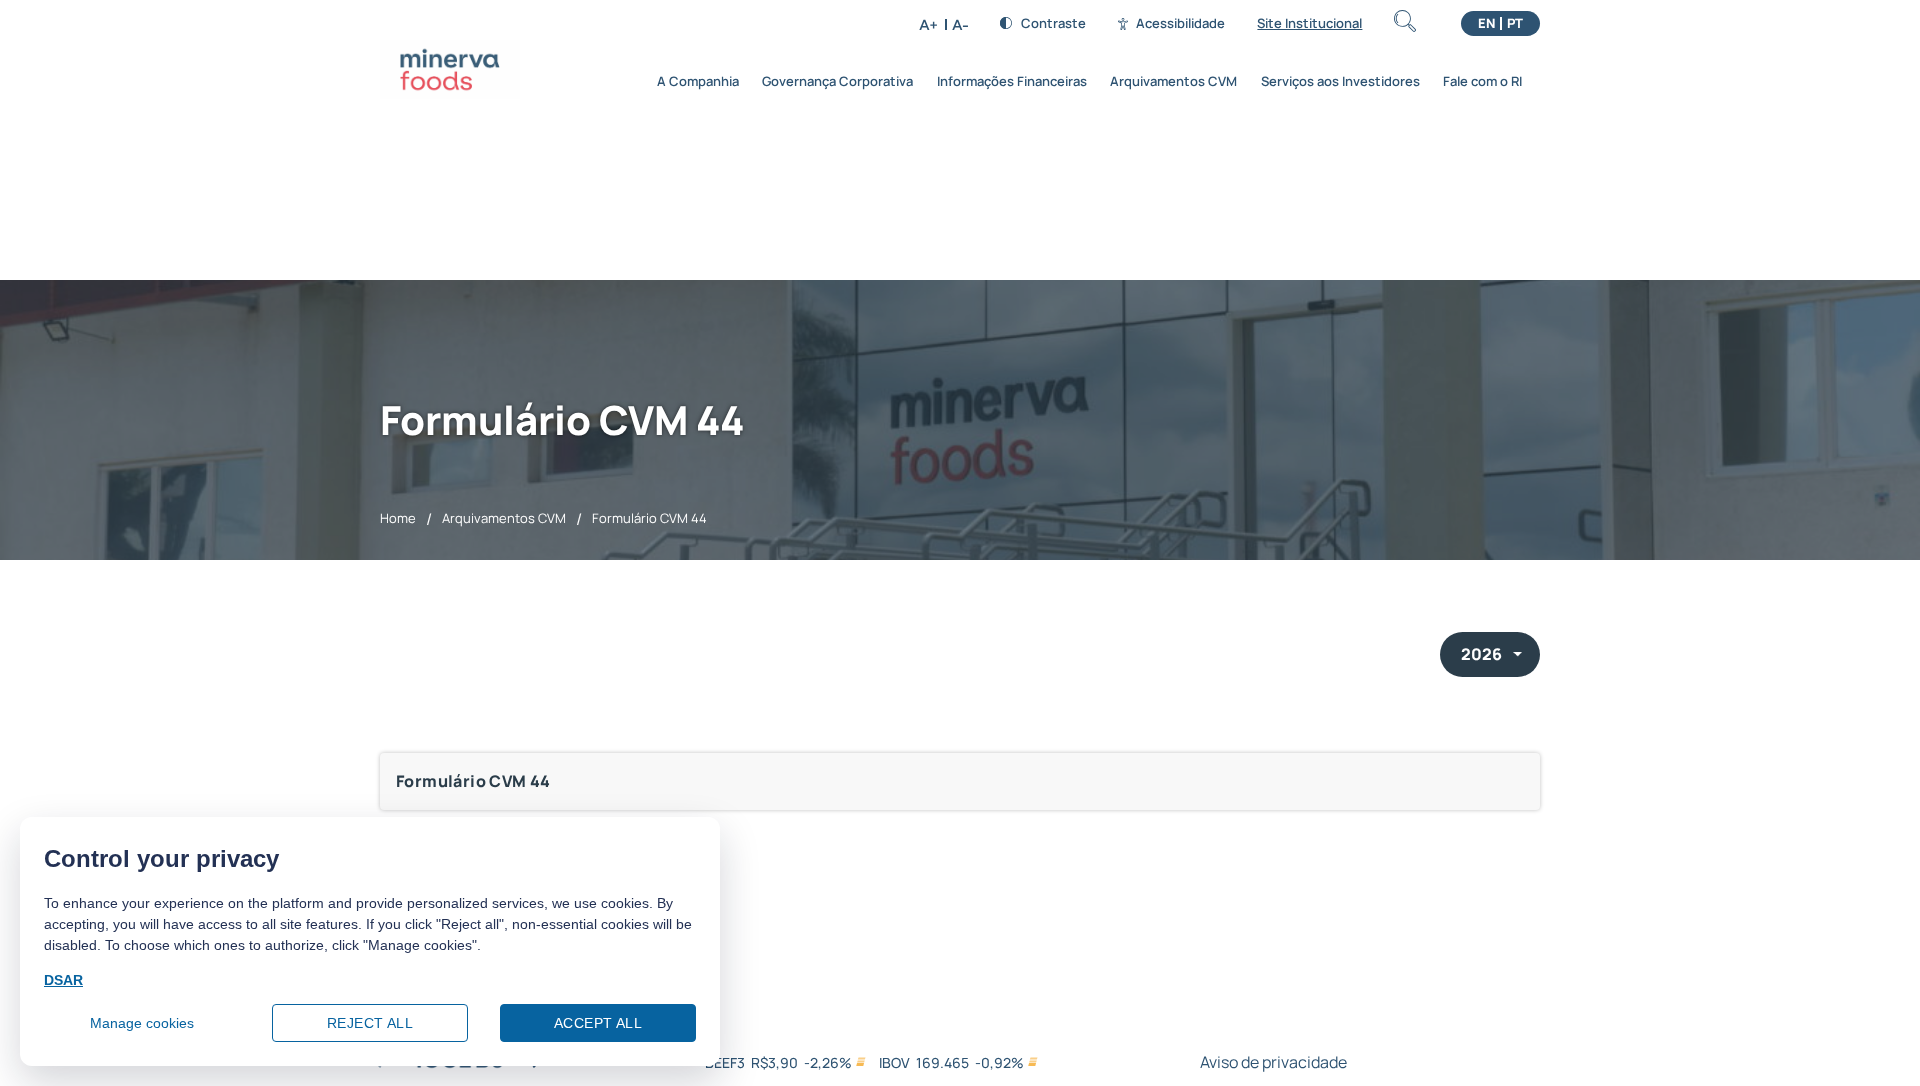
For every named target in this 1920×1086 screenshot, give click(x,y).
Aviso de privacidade (1273, 1062)
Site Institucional (1309, 23)
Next (537, 1067)
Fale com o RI (1482, 81)
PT (1515, 23)
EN (1486, 23)
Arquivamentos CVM (1173, 81)
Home (398, 518)
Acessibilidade (1180, 23)
